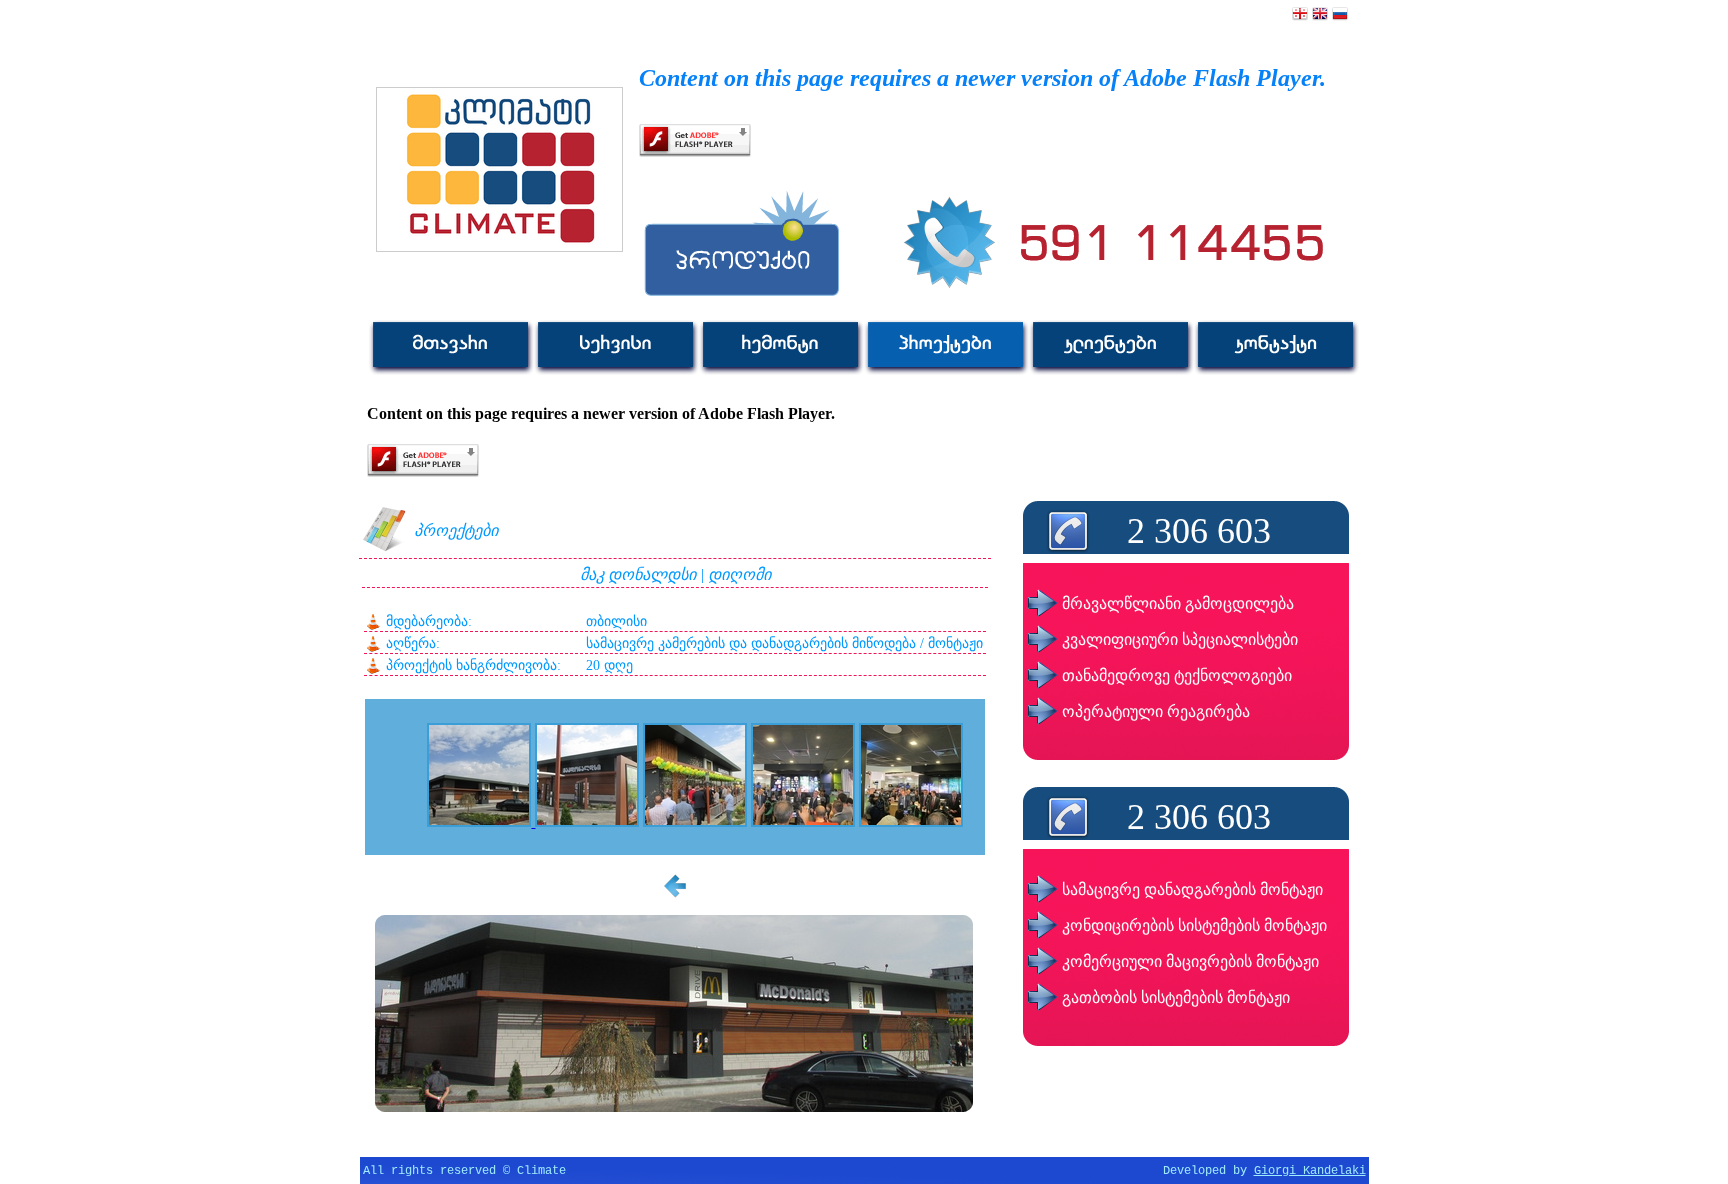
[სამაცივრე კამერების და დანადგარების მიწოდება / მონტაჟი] (481, 822)
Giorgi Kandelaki (1310, 1171)
